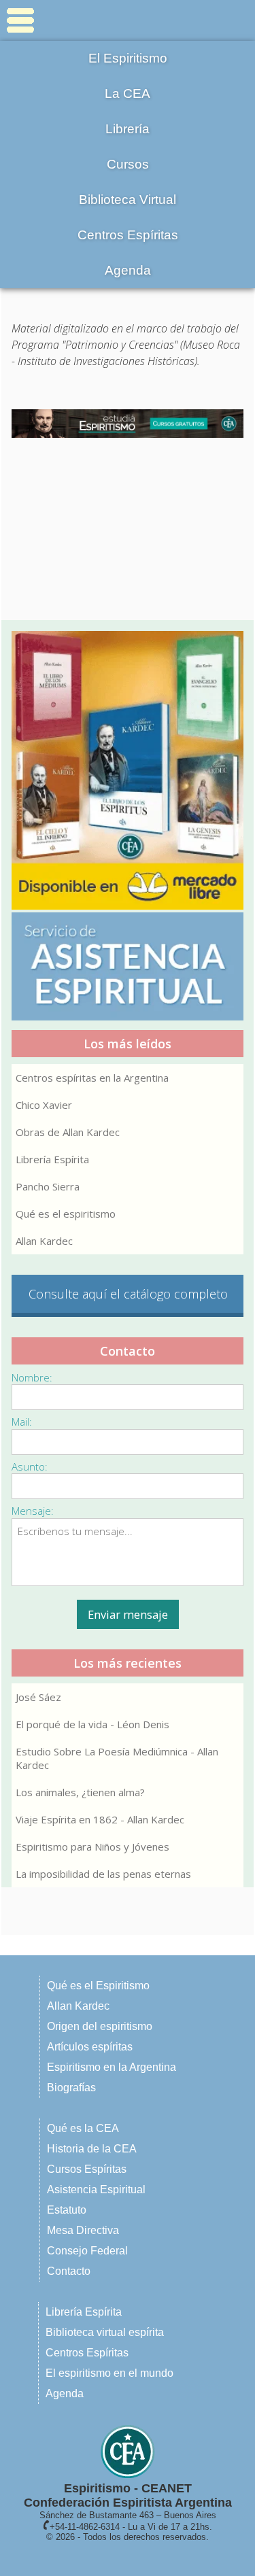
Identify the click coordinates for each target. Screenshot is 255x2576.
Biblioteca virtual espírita (105, 2332)
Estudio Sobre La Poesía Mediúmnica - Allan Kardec (117, 1758)
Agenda (128, 270)
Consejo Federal (87, 2251)
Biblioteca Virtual (128, 200)
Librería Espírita (52, 1159)
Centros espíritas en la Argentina (92, 1078)
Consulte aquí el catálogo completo (128, 1294)
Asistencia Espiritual (96, 2189)
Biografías (71, 2088)
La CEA (128, 93)
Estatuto (67, 2210)
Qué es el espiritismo (66, 1214)
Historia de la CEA (92, 2149)
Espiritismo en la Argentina (112, 2067)
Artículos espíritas (90, 2047)
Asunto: (30, 1466)
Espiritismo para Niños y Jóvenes (92, 1847)
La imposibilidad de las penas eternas (103, 1874)
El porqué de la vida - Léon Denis (92, 1724)
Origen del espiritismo (100, 2026)
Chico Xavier (44, 1105)
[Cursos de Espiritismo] (128, 424)
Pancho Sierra (48, 1186)
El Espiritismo (128, 58)
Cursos (128, 164)
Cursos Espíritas (87, 2169)
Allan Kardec (44, 1241)
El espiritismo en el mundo (109, 2373)
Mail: (22, 1422)
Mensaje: (33, 1511)
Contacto (69, 2271)
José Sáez (38, 1697)
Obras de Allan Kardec (68, 1132)
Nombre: (32, 1377)
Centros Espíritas (128, 235)
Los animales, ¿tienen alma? (80, 1792)
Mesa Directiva (83, 2230)
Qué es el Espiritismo (98, 1986)
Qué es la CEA (83, 2128)
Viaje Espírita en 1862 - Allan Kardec (100, 1819)
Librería (128, 129)
